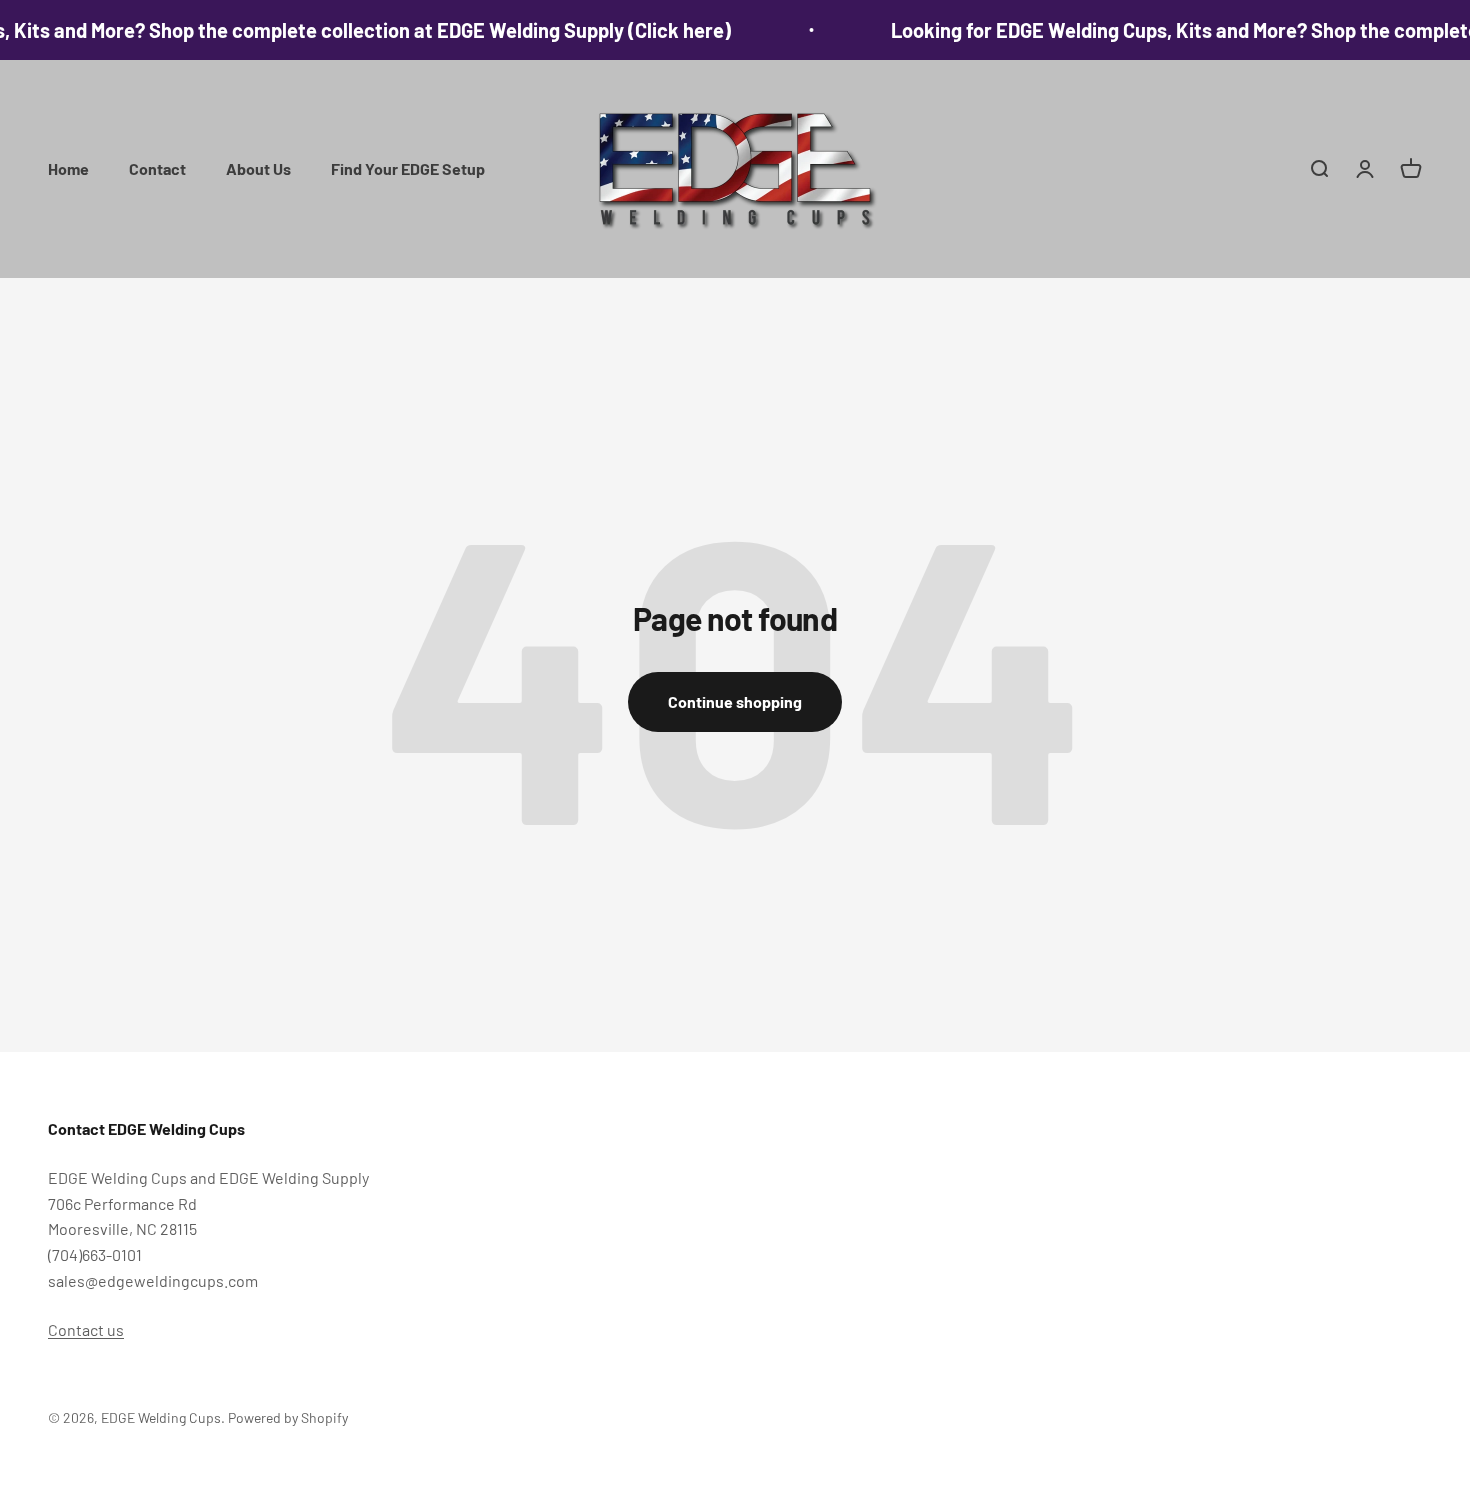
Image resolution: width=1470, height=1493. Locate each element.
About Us (258, 168)
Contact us (86, 1329)
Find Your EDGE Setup (408, 168)
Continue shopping (735, 701)
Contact (157, 168)
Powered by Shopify (288, 1417)
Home (68, 168)
